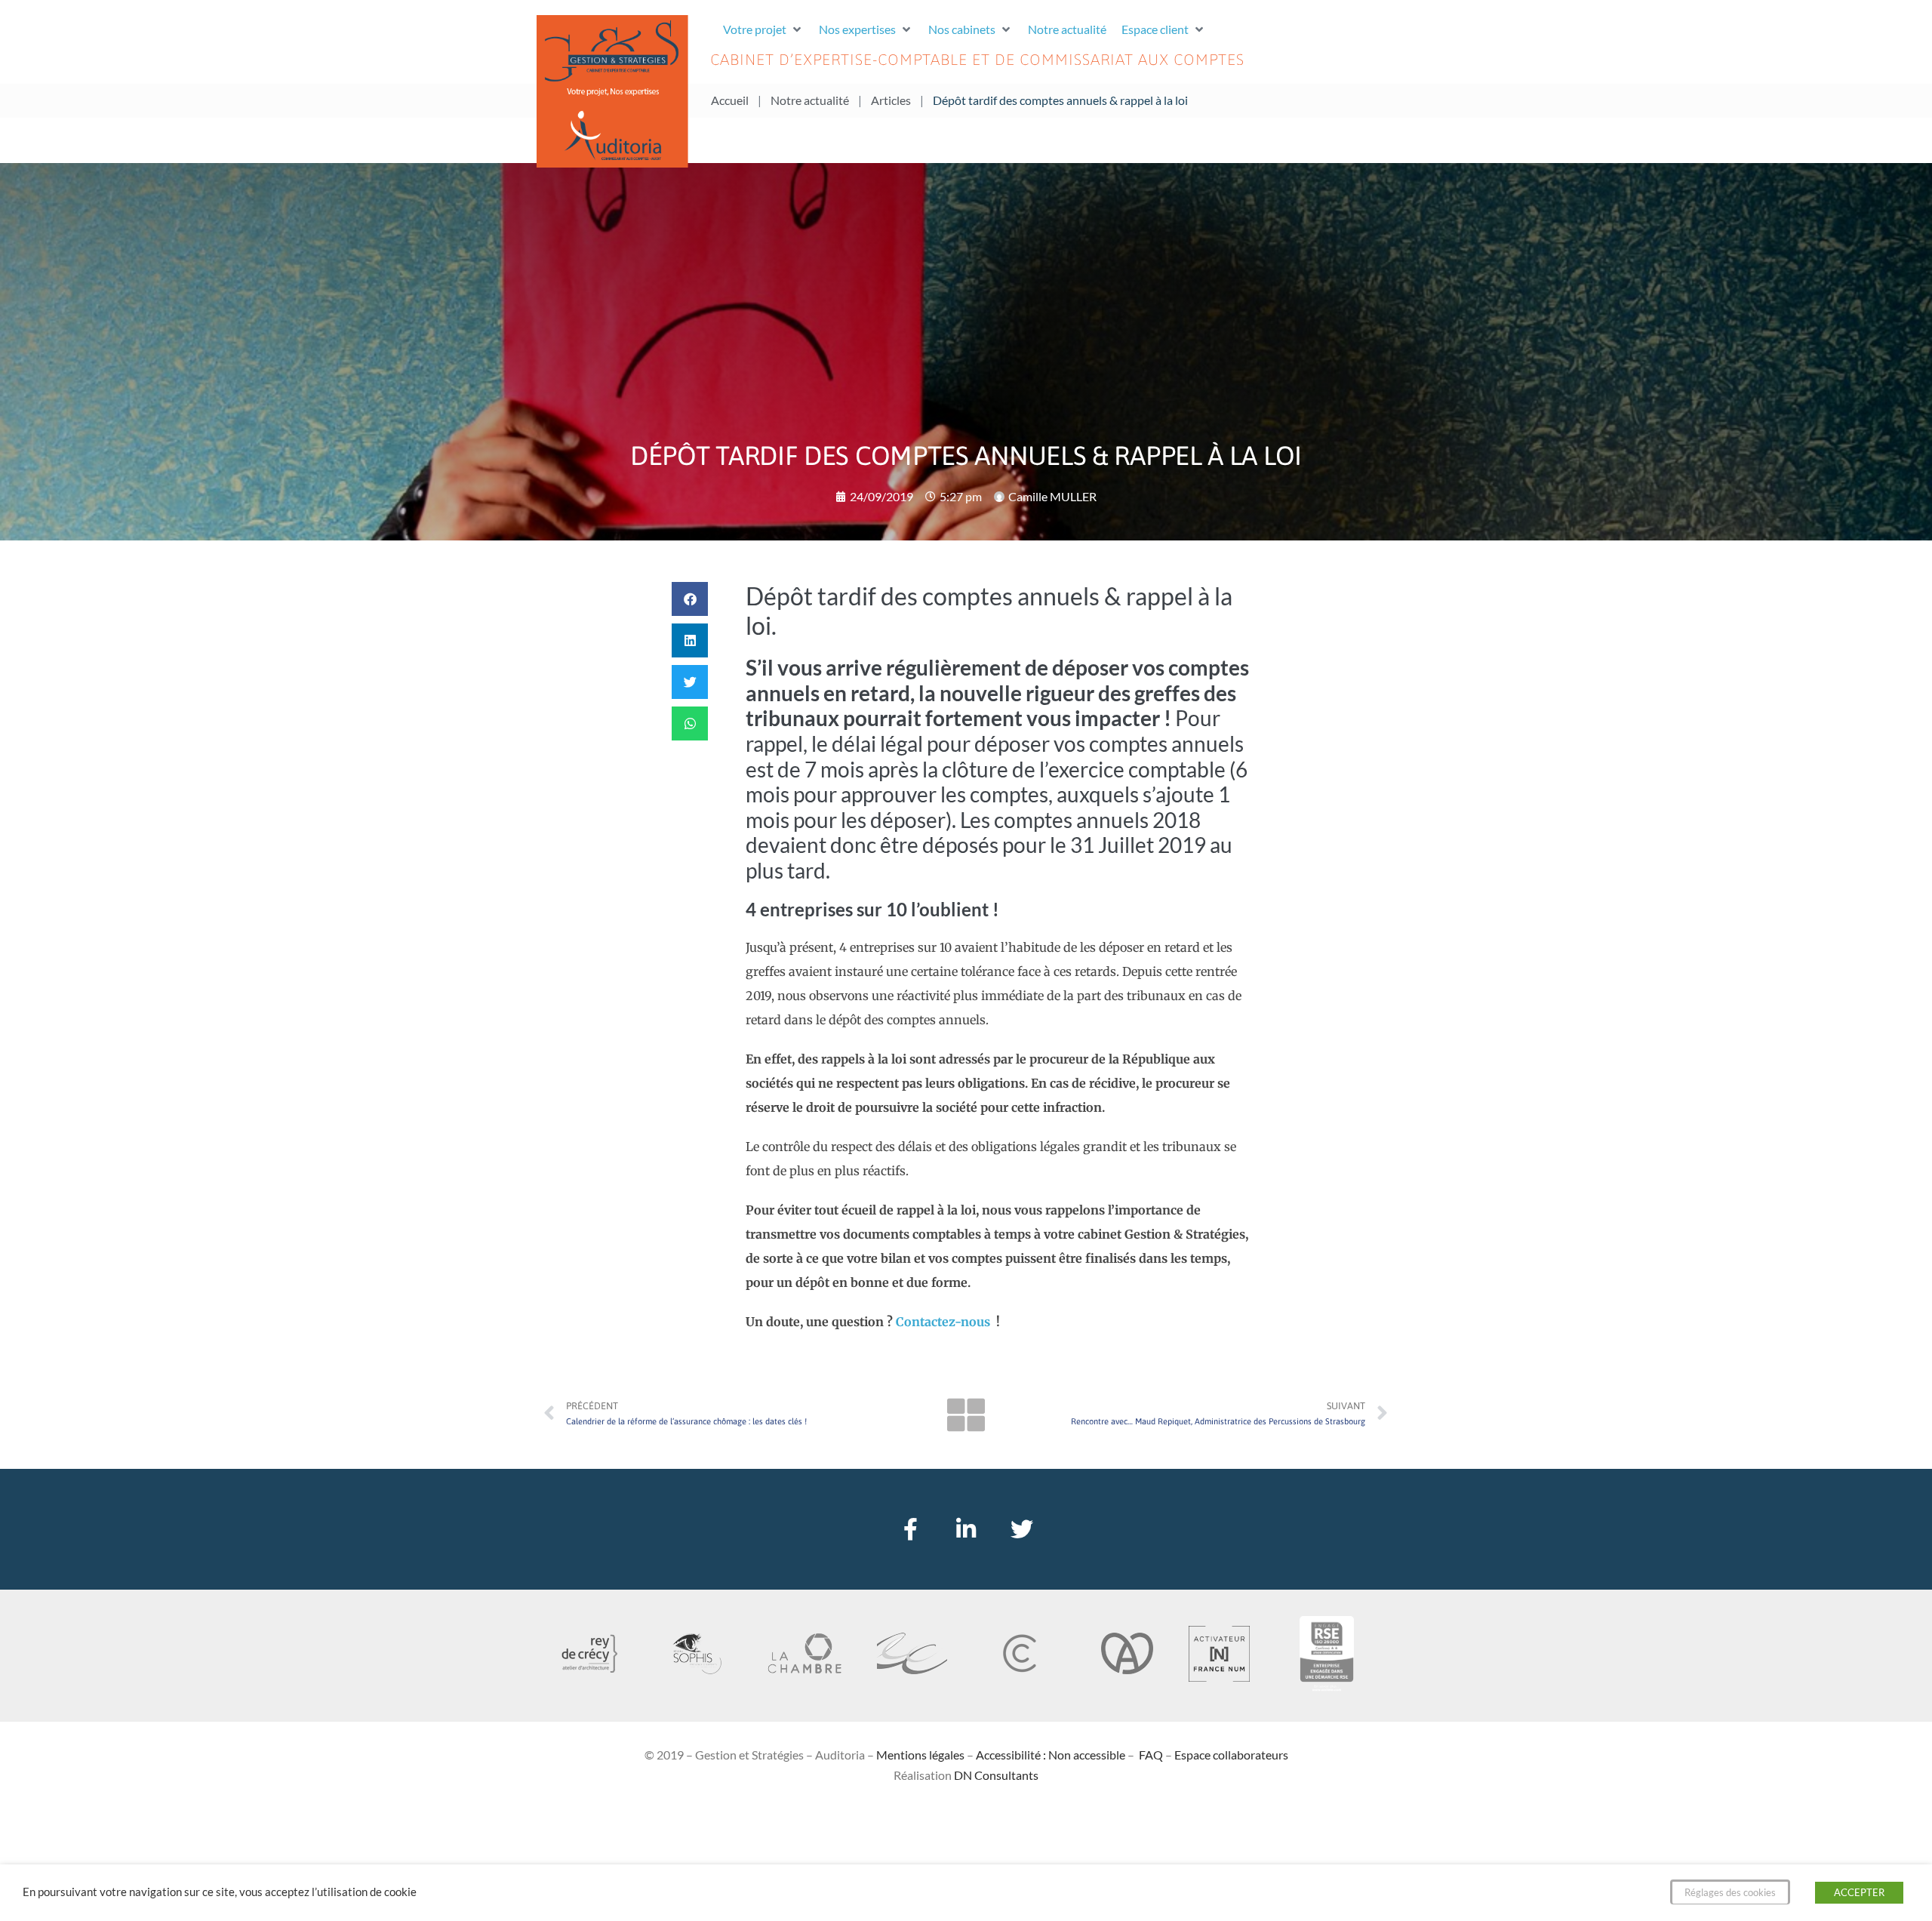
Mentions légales (920, 1755)
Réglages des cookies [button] (1730, 1892)
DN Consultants (996, 1775)
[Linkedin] (966, 1529)
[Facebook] (910, 1529)
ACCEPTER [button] (1859, 1892)
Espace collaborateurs (1231, 1755)
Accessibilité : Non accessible (1051, 1755)
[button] (763, 29)
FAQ (1151, 1755)
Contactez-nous (944, 1322)
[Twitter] (1022, 1529)
